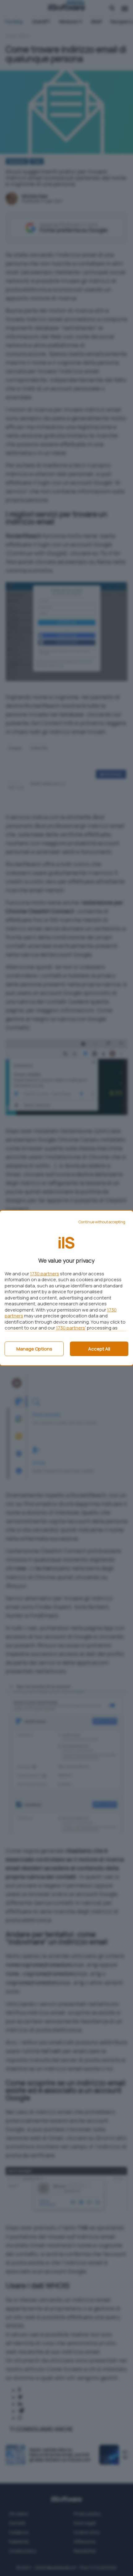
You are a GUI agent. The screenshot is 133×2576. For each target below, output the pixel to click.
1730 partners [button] (45, 1274)
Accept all (99, 1349)
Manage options (34, 1349)
